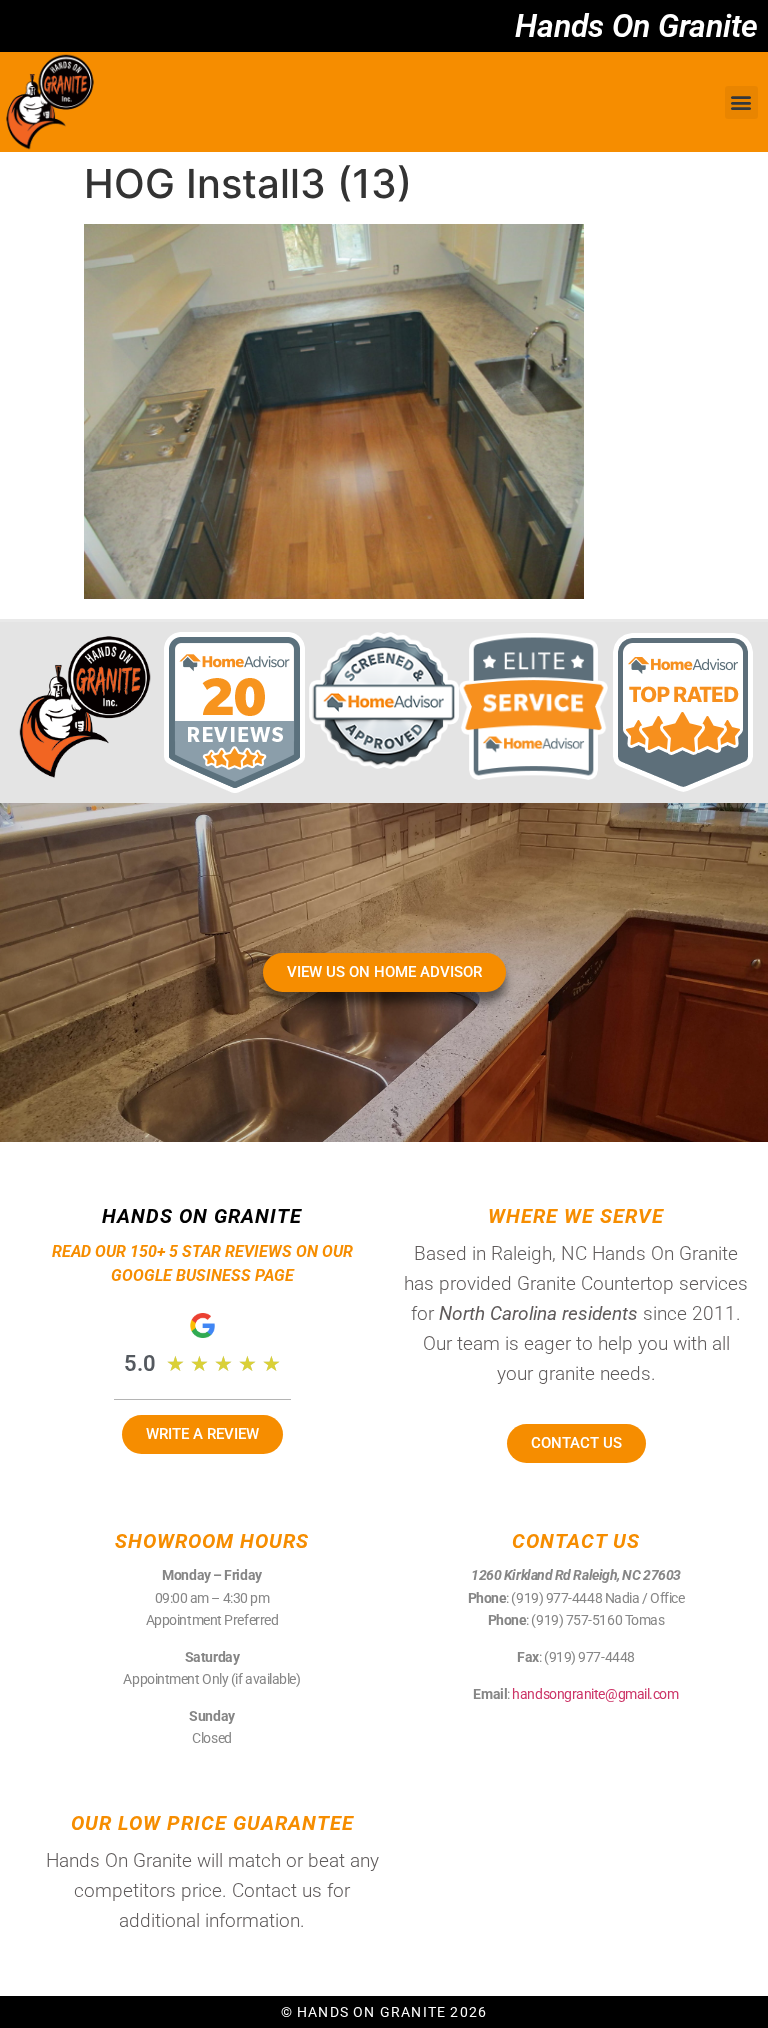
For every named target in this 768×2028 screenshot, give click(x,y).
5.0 (140, 1363)
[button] (741, 102)
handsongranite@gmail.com (595, 1694)
